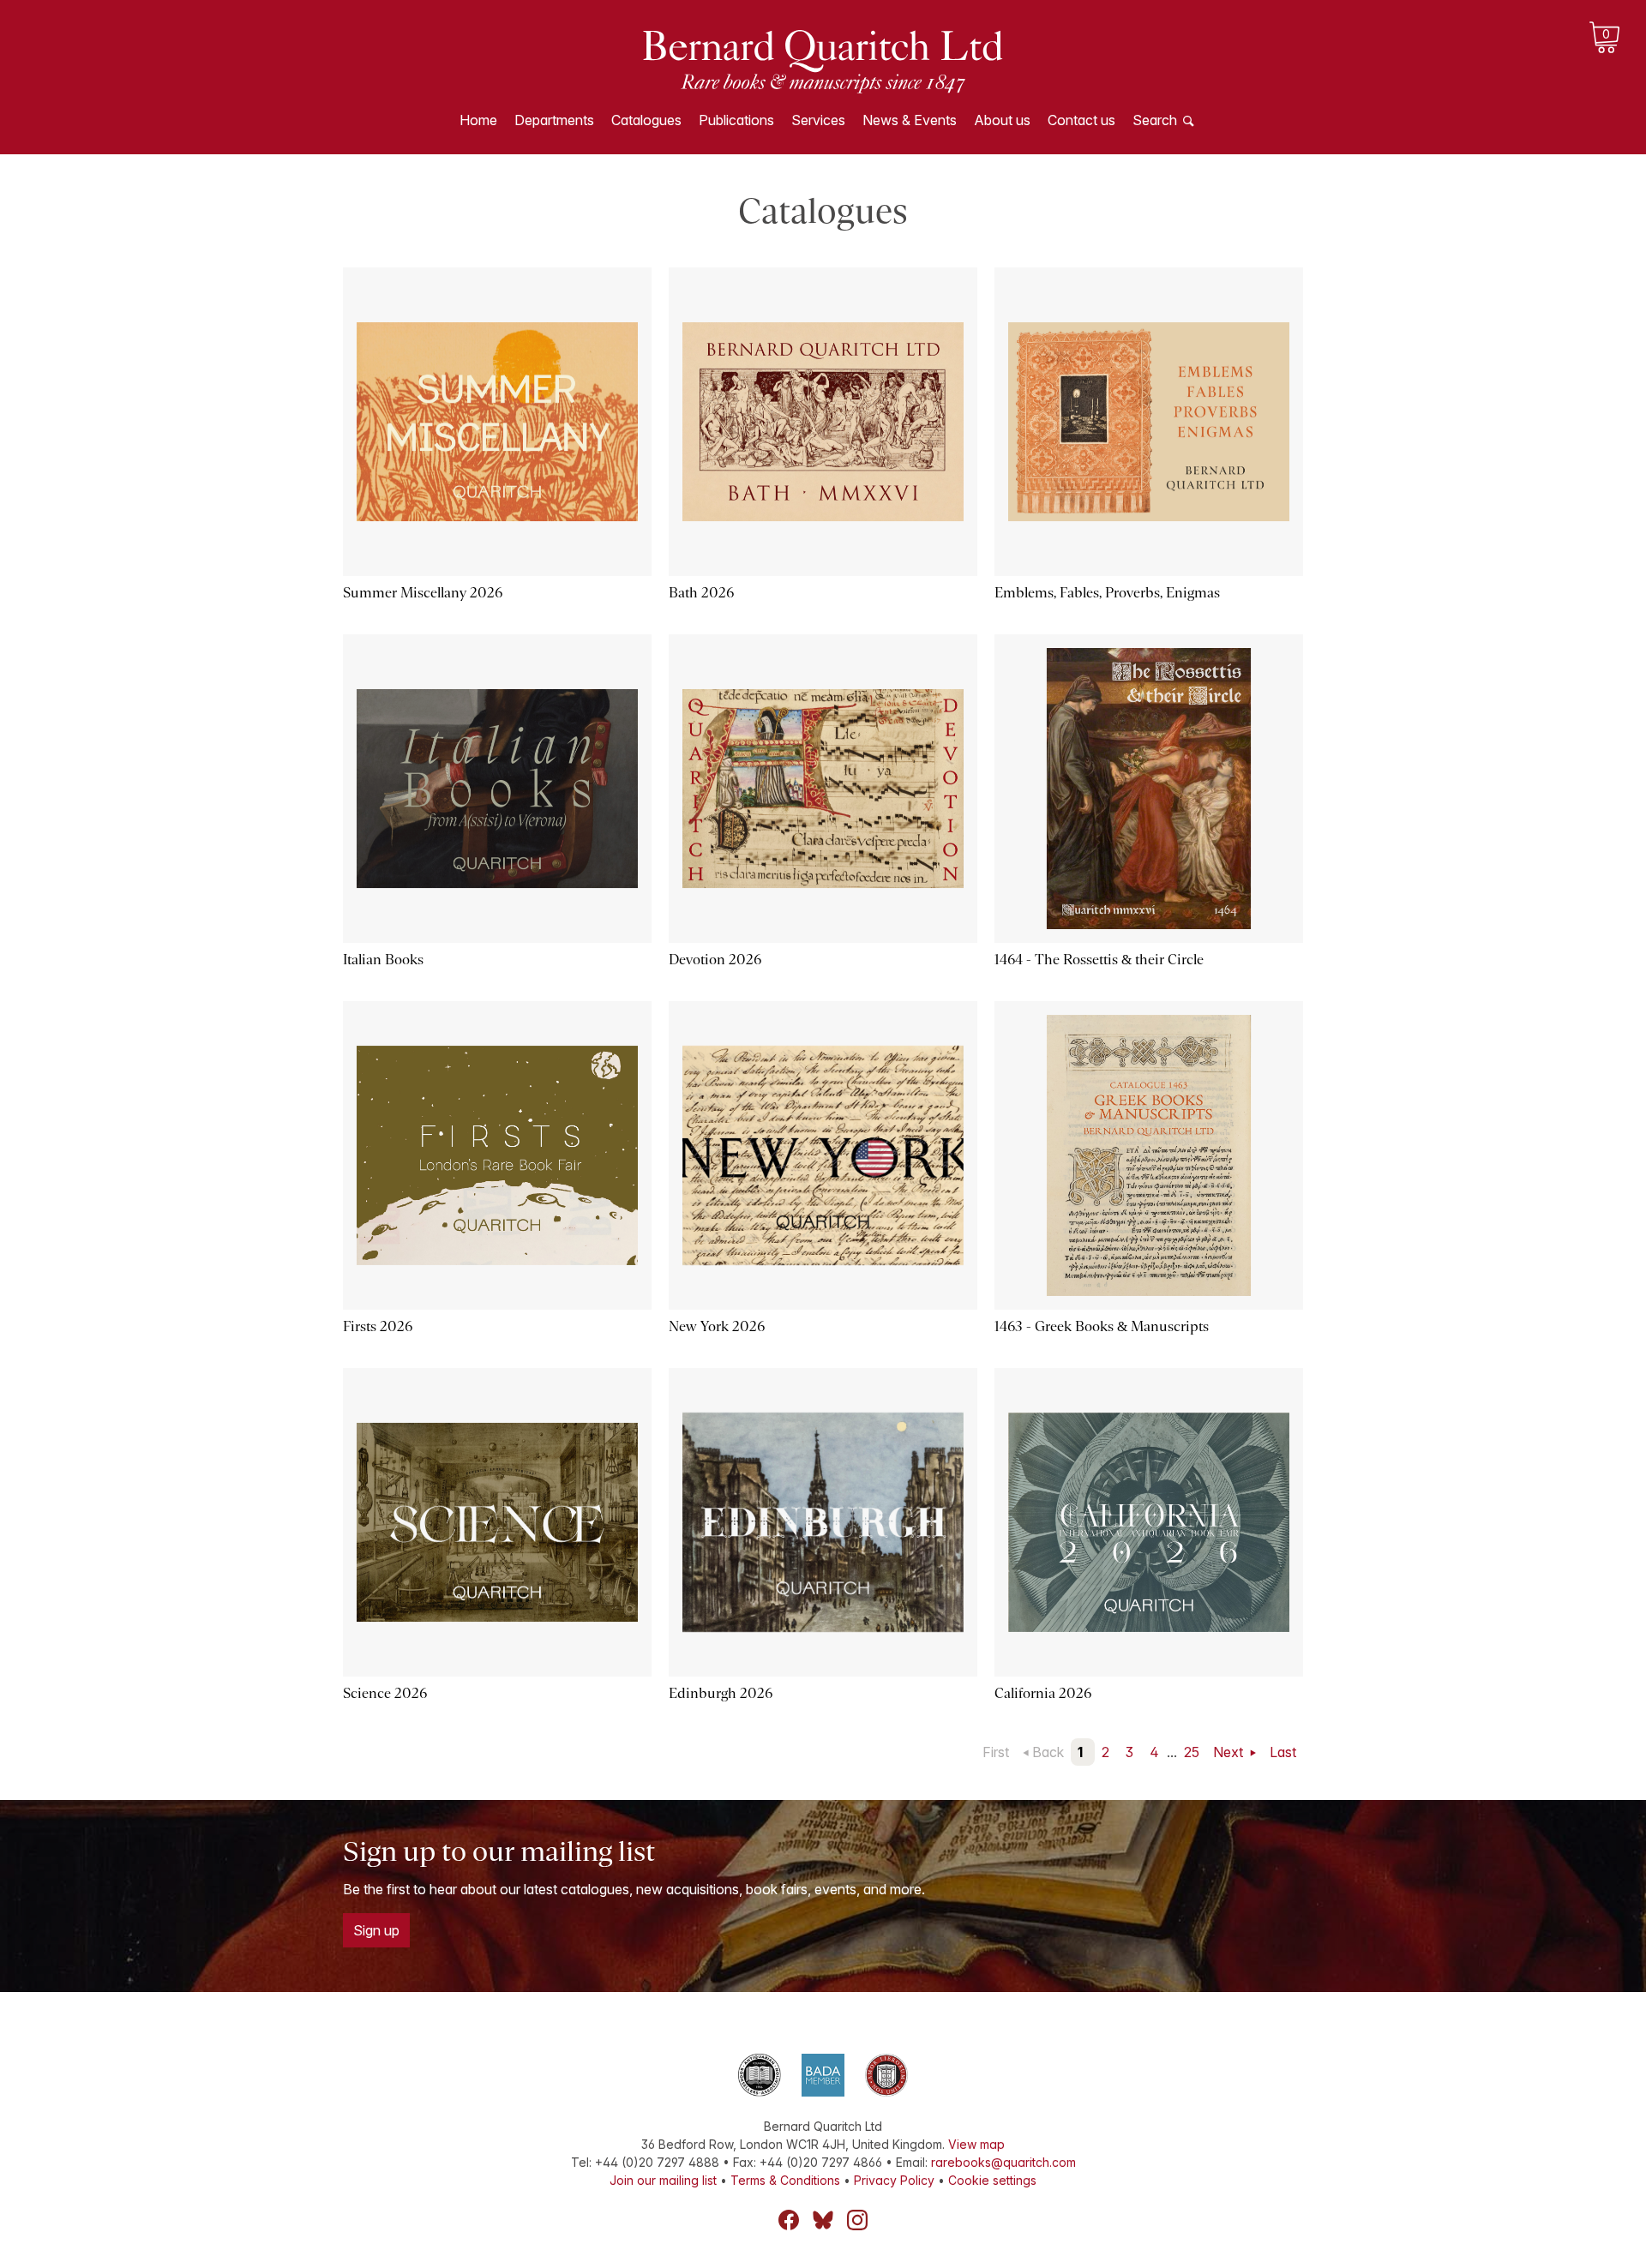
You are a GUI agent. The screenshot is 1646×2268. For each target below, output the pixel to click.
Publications (736, 120)
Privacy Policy (894, 2180)
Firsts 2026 (378, 1326)
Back (1048, 1752)
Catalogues (646, 120)
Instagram (857, 2220)
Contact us (1081, 120)
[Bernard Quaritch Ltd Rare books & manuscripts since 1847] (823, 60)
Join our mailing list (663, 2180)
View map (976, 2144)
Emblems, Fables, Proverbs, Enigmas (1107, 593)
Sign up (376, 1930)
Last (1283, 1752)
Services (818, 120)
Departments (554, 120)
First (996, 1752)
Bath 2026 (701, 593)
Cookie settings (992, 2180)
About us (1002, 120)
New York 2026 (717, 1326)
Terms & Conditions (785, 2180)
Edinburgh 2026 (721, 1693)
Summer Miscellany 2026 (423, 593)
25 (1192, 1752)
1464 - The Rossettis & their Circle (1099, 960)
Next (1230, 1752)
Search (1155, 120)
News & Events (910, 120)
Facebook (789, 2220)
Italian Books (383, 960)
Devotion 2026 (715, 960)
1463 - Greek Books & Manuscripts (1102, 1326)
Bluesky (823, 2220)
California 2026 (1043, 1693)
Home (478, 120)
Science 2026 (385, 1693)
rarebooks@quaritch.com (1003, 2162)
